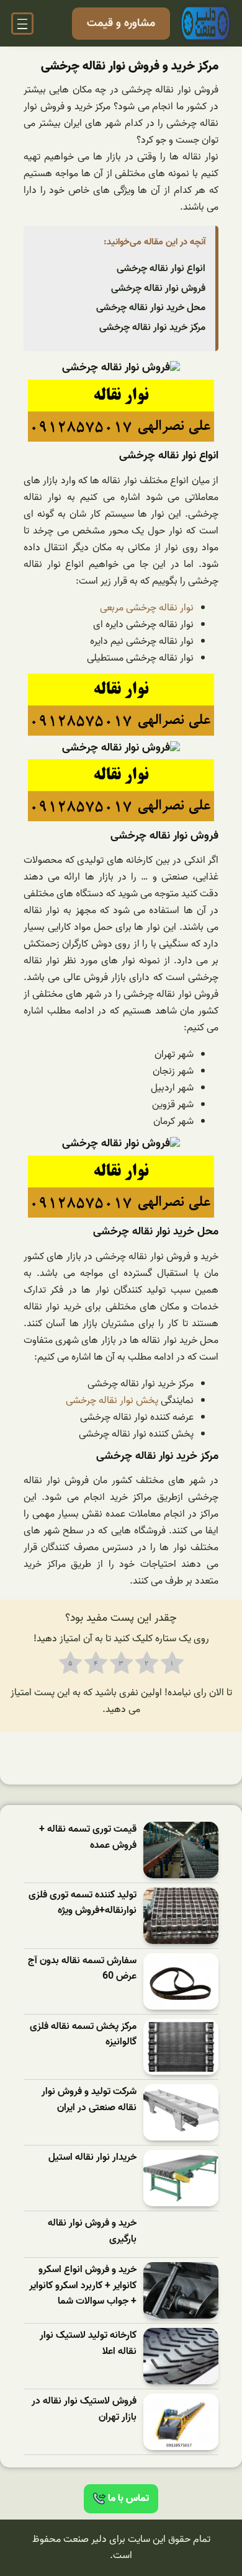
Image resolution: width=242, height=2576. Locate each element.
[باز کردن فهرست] (22, 24)
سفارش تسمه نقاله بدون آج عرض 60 (82, 1969)
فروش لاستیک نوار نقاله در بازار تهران (84, 2409)
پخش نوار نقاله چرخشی (112, 1401)
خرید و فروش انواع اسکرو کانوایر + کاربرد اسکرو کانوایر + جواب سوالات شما (83, 2286)
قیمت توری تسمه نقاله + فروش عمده (88, 1838)
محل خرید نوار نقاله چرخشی (151, 308)
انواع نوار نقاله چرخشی (161, 269)
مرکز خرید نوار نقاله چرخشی (152, 328)
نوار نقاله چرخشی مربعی (147, 608)
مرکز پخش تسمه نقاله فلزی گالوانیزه (83, 2035)
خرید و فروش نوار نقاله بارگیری (92, 2231)
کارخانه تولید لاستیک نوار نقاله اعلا (88, 2344)
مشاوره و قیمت (121, 23)
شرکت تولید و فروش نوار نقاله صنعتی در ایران (89, 2100)
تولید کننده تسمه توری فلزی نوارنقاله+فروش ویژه (83, 1903)
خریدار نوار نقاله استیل (92, 2158)
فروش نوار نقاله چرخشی (158, 288)
